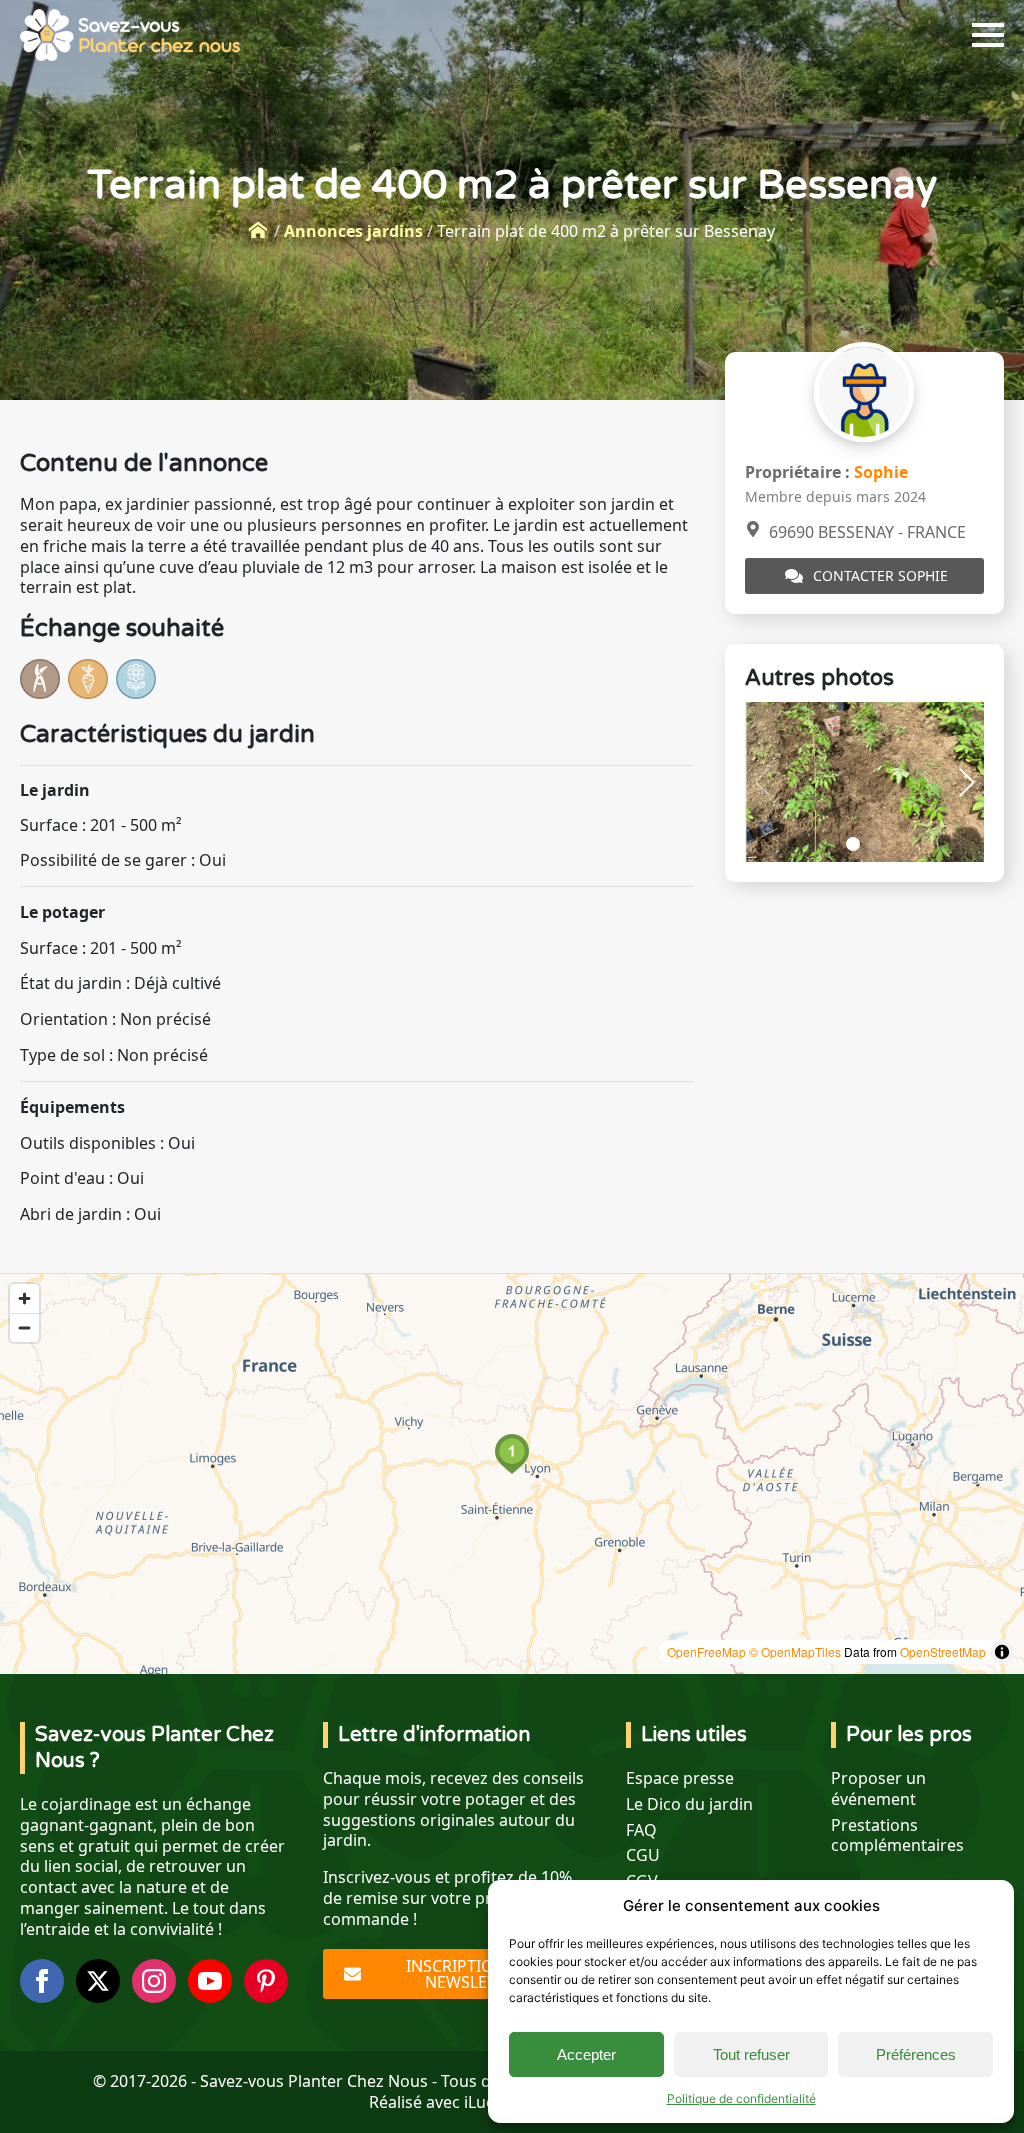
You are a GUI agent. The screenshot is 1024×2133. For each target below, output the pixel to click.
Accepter (586, 2054)
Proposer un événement (878, 1789)
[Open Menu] (988, 35)
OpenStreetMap (943, 1651)
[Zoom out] (24, 1327)
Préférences (916, 2054)
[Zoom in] (24, 1298)
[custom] (266, 1981)
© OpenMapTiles (795, 1651)
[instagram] (154, 1981)
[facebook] (42, 1981)
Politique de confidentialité (741, 2098)
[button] (967, 782)
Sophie (881, 472)
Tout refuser (751, 2054)
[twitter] (98, 1981)
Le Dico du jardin (689, 1804)
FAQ (641, 1830)
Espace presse (680, 1778)
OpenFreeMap (706, 1651)
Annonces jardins (353, 231)
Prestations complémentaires (897, 1836)
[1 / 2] (864, 781)
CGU (643, 1855)
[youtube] (210, 1981)
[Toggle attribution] (1002, 1652)
